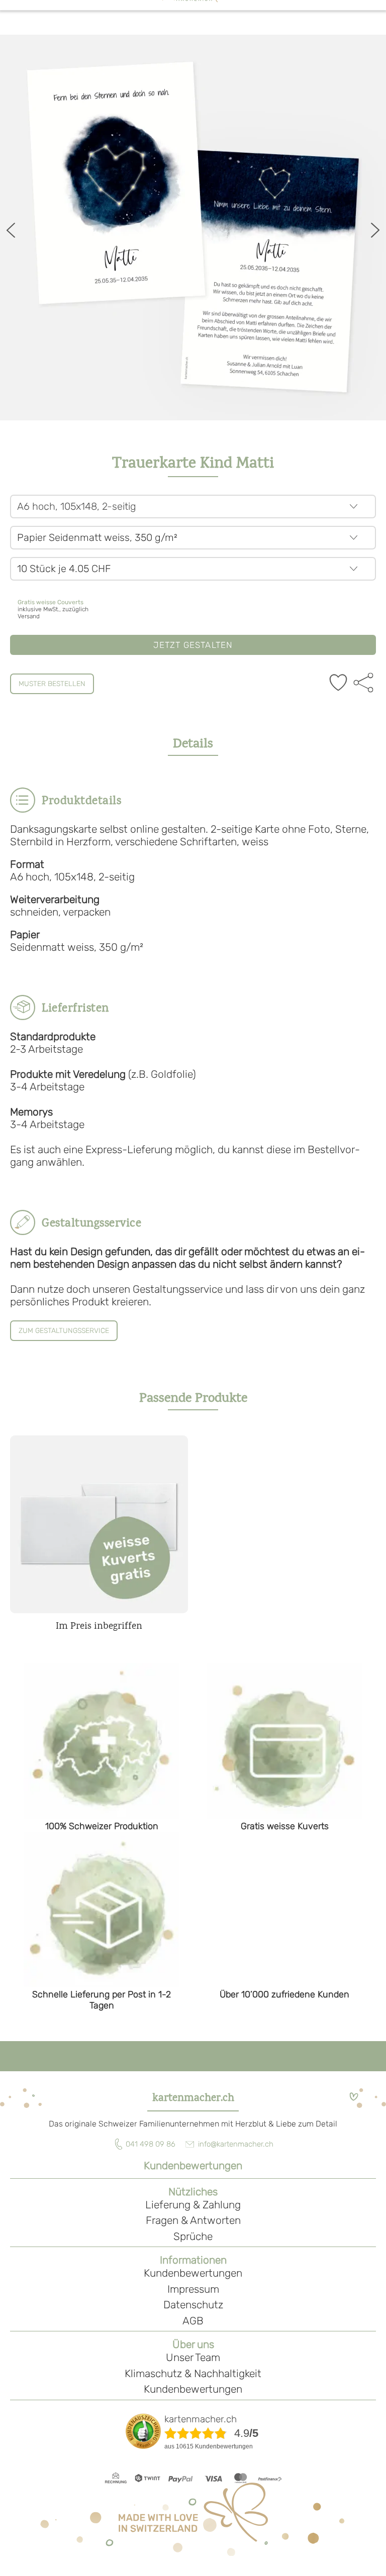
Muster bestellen (52, 684)
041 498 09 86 (151, 2144)
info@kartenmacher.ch (236, 2144)
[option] (193, 228)
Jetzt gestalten (193, 645)
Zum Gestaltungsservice (64, 1331)
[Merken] (338, 684)
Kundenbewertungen (193, 2165)
